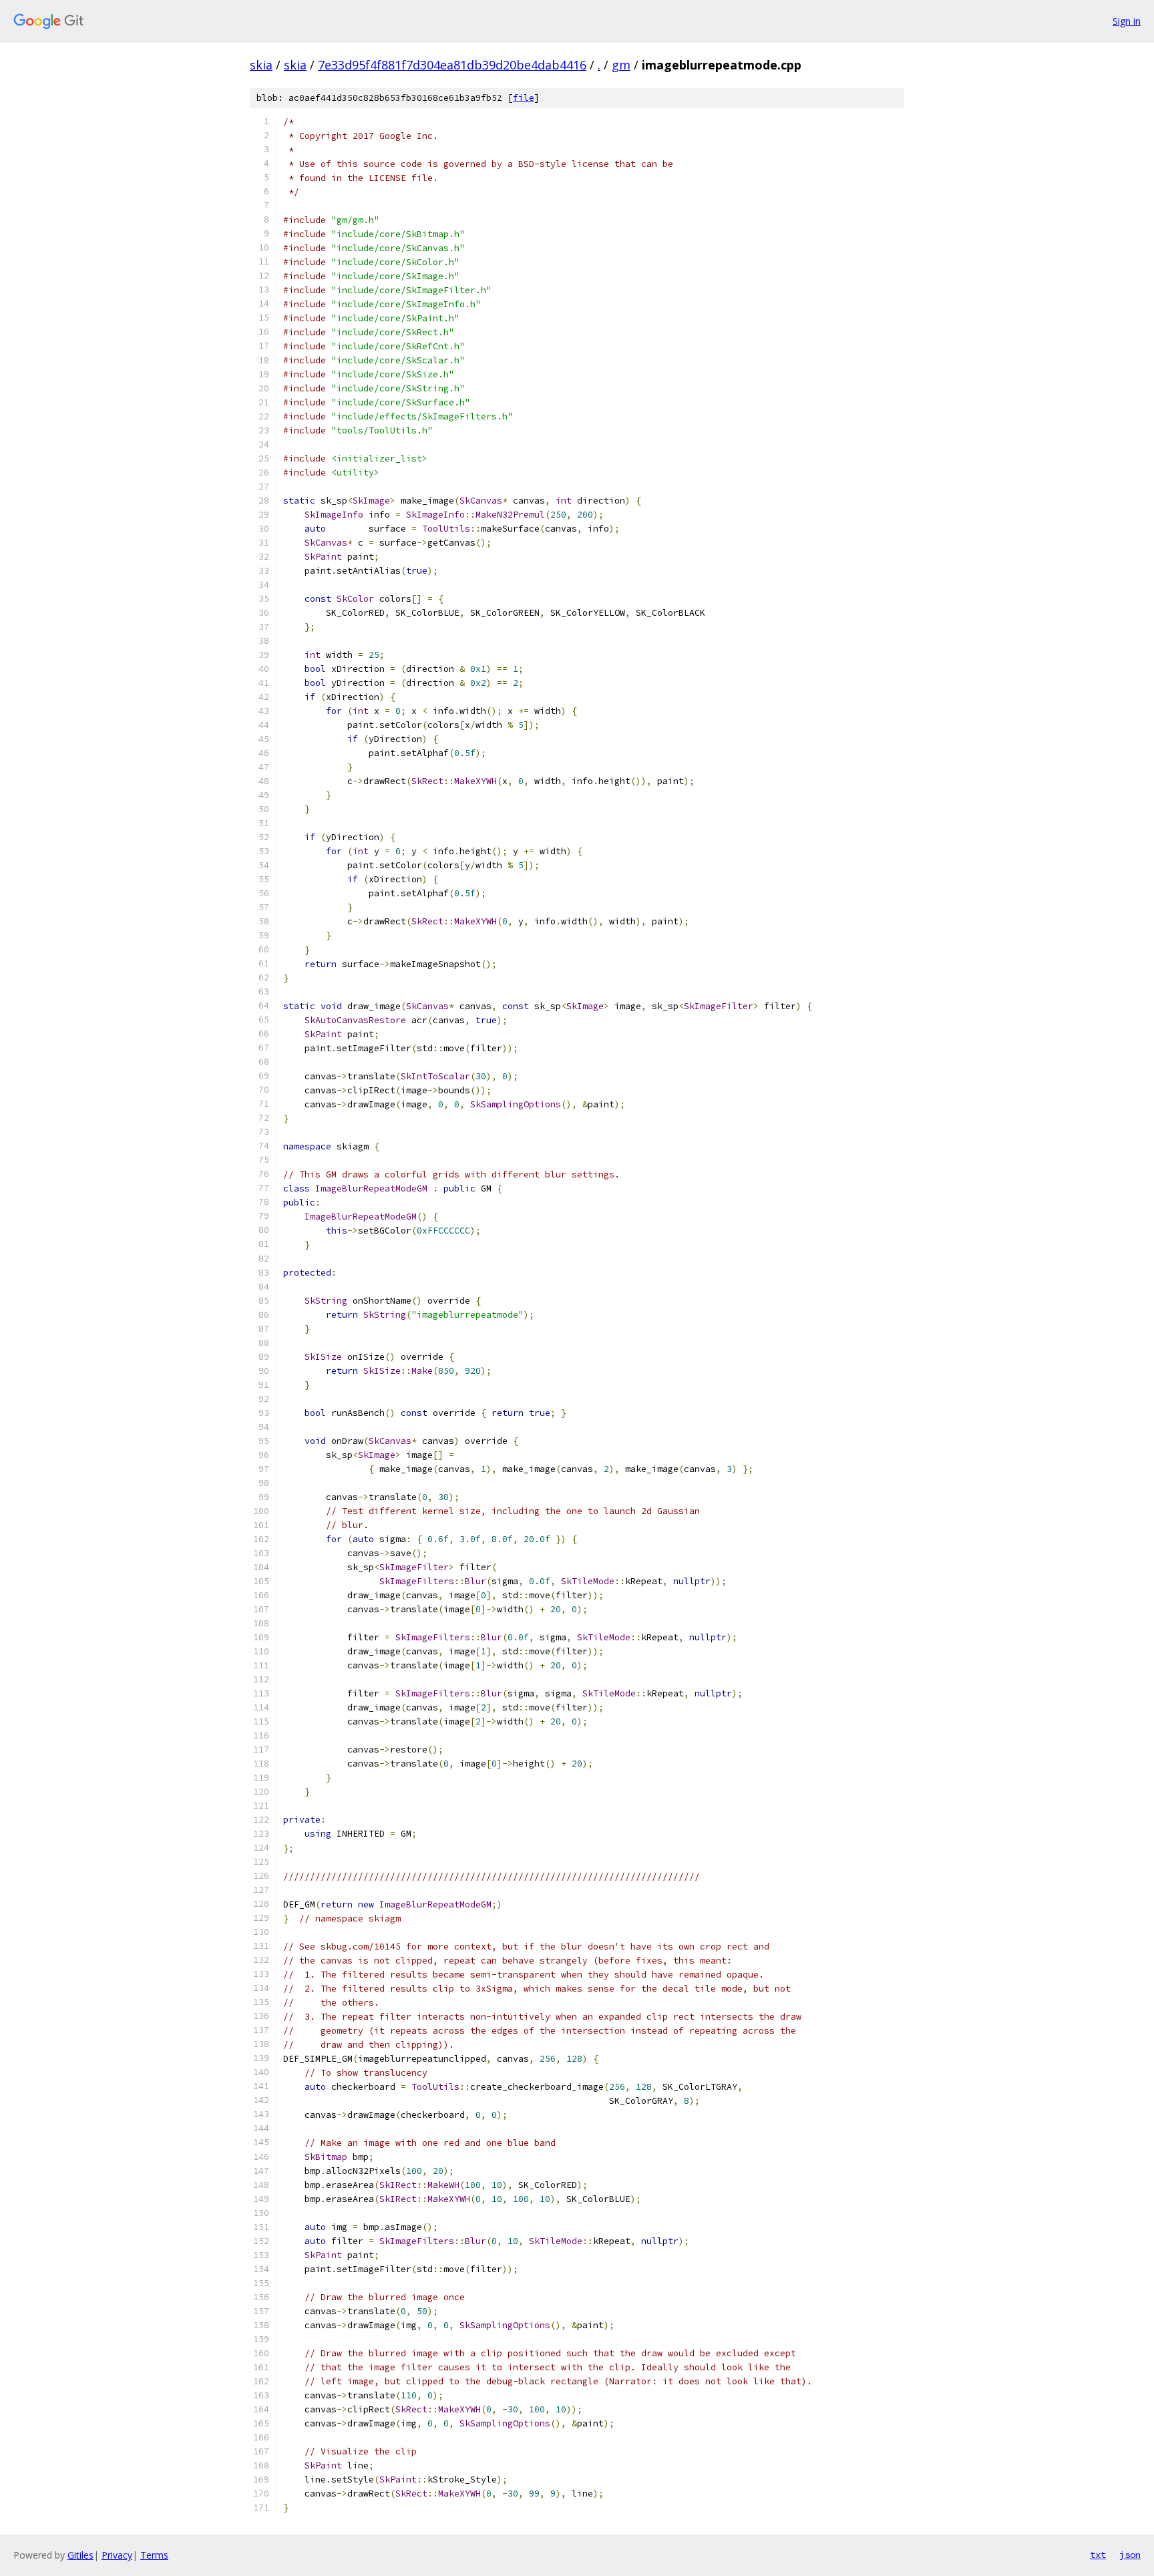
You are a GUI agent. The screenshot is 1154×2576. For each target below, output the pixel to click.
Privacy (117, 2555)
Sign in (1127, 21)
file (524, 98)
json (1130, 2555)
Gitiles (80, 2555)
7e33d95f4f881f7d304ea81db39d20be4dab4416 (452, 65)
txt (1098, 2555)
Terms (154, 2555)
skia (261, 65)
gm (621, 65)
